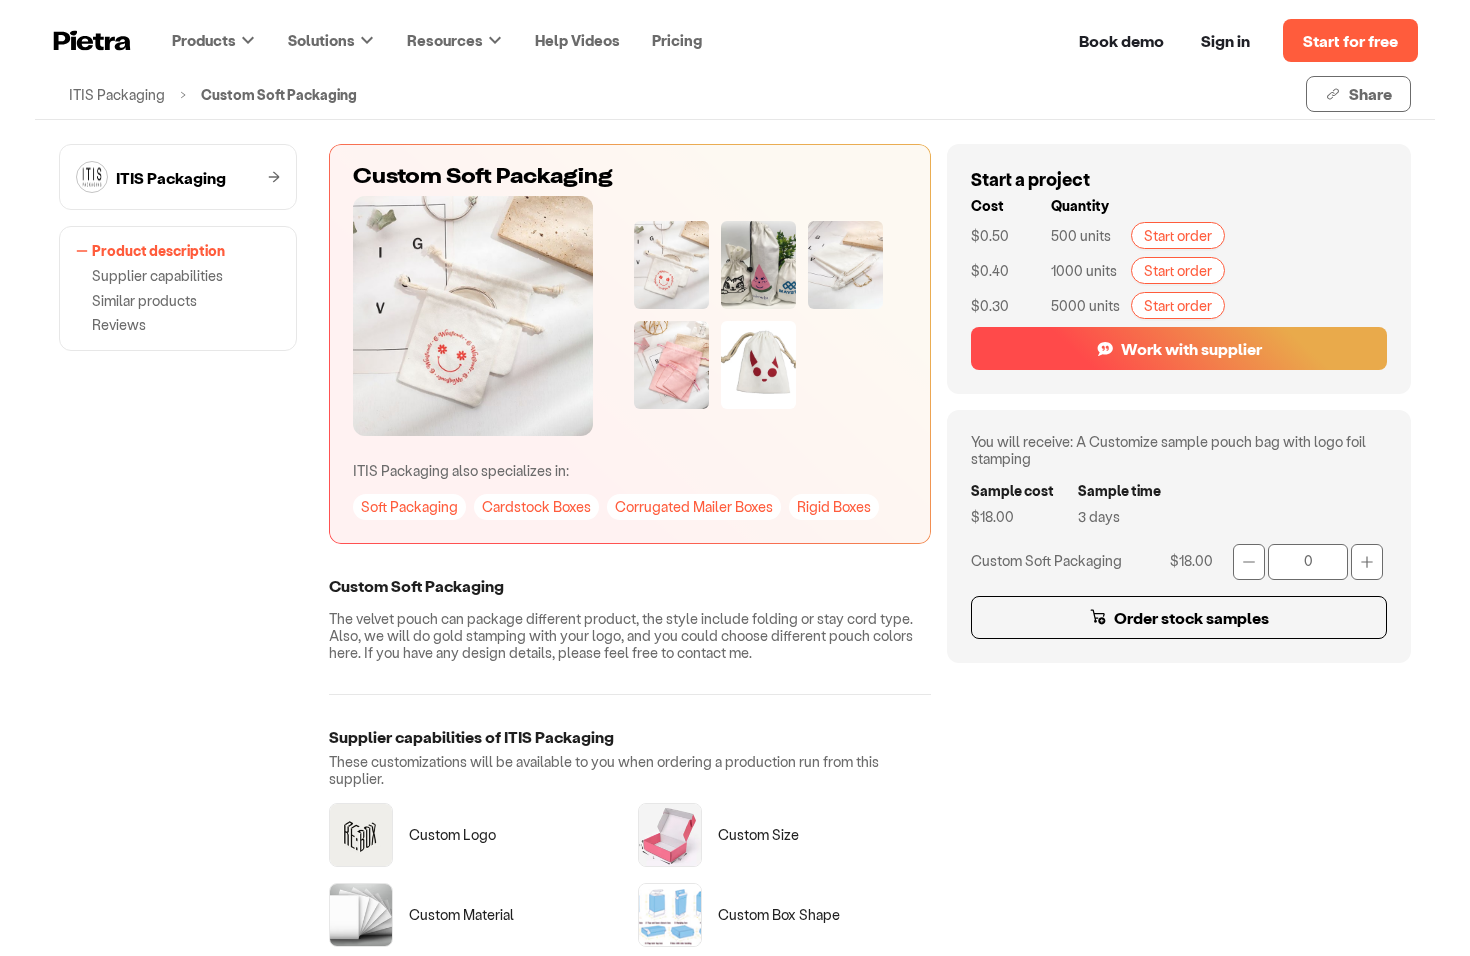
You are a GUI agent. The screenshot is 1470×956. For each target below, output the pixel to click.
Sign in (1225, 40)
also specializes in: (461, 470)
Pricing (677, 40)
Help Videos (577, 40)
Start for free (1350, 40)
